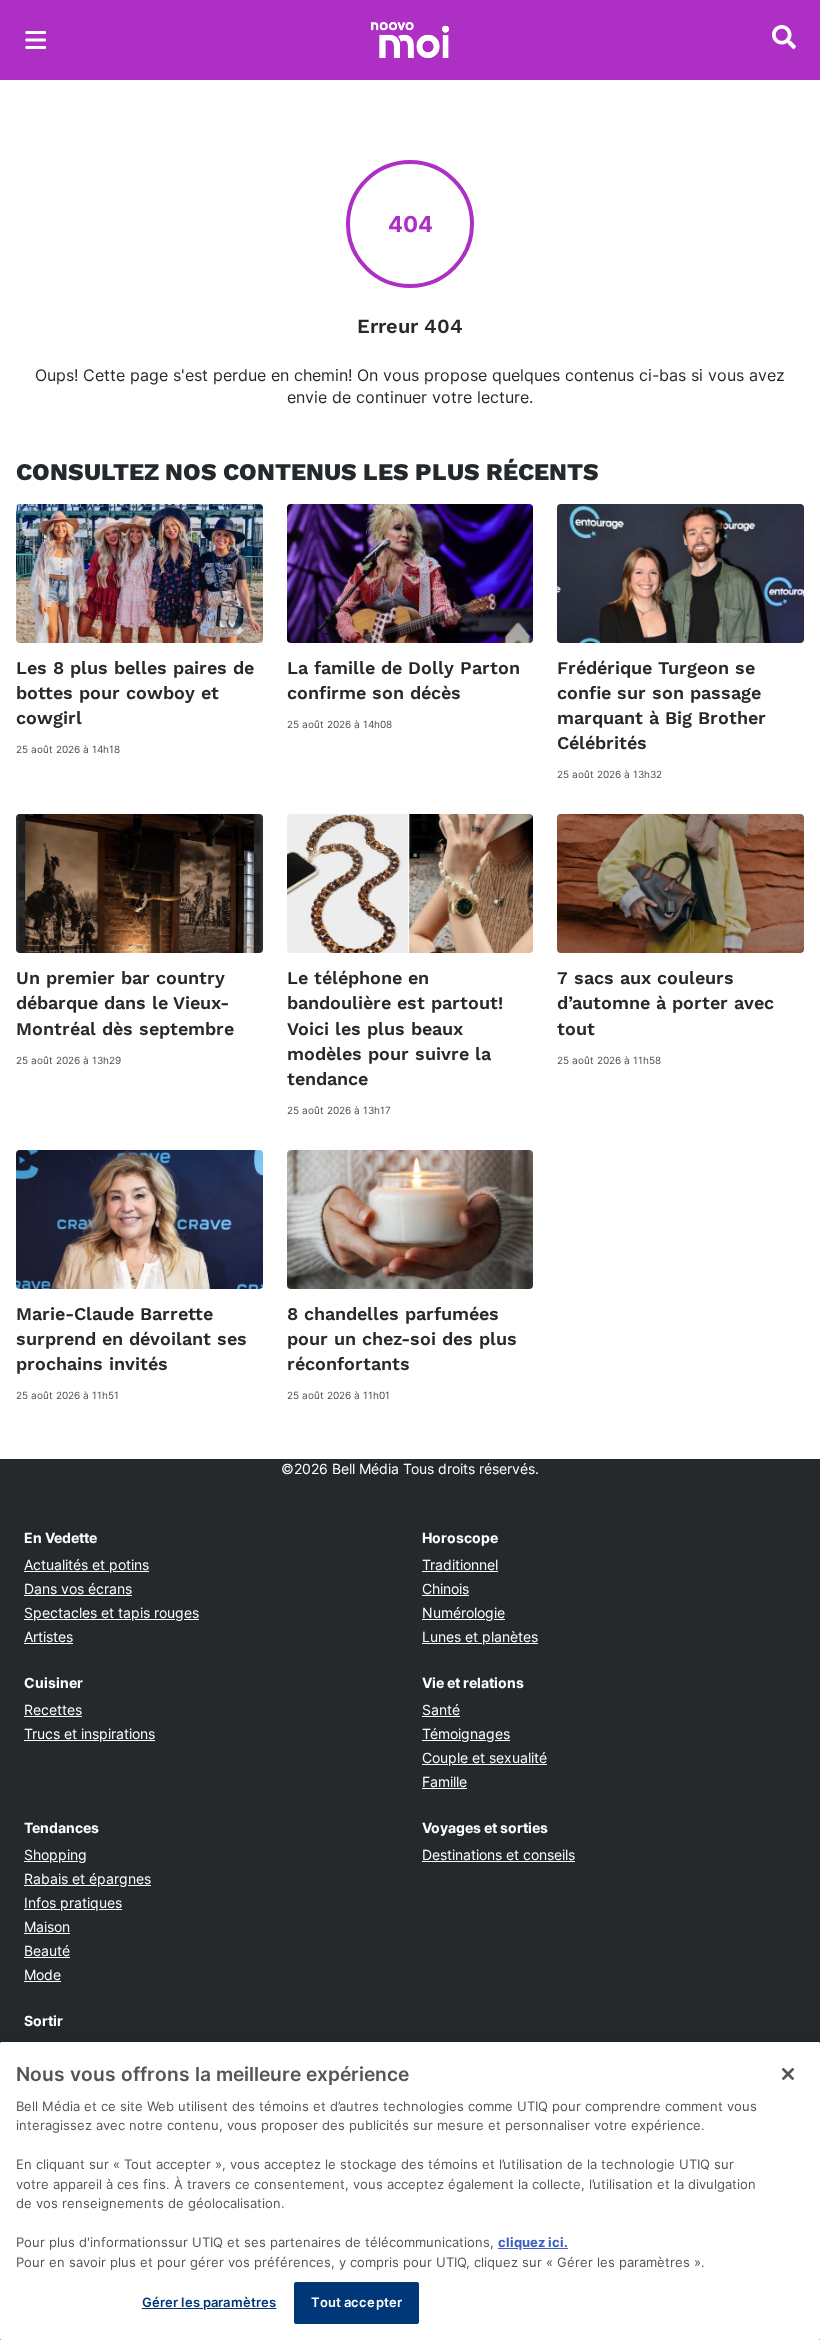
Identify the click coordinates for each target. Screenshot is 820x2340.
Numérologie (463, 1612)
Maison (47, 1926)
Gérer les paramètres (209, 2302)
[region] (410, 2191)
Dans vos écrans (78, 1588)
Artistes (48, 1636)
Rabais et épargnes (87, 1878)
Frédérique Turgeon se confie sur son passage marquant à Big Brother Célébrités (661, 705)
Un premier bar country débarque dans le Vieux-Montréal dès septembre (125, 1002)
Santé (441, 1709)
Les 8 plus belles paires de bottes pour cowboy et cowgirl (135, 692)
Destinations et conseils (498, 1854)
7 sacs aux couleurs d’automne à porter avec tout (665, 1002)
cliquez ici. (533, 2242)
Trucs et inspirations (89, 1733)
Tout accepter (356, 2302)
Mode (42, 1974)
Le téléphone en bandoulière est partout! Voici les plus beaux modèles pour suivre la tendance (395, 1028)
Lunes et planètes (480, 1636)
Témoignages (466, 1733)
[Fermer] (788, 2074)
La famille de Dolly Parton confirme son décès (403, 680)
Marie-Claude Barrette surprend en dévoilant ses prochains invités (131, 1338)
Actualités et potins (86, 1564)
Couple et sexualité (484, 1757)
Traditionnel (460, 1564)
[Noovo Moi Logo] (410, 40)
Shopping (55, 1854)
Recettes (53, 1709)
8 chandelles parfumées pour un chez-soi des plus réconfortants (402, 1338)
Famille (444, 1781)
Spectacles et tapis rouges (111, 1612)
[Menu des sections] (36, 40)
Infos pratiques (73, 1902)
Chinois (445, 1588)
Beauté (47, 1950)
